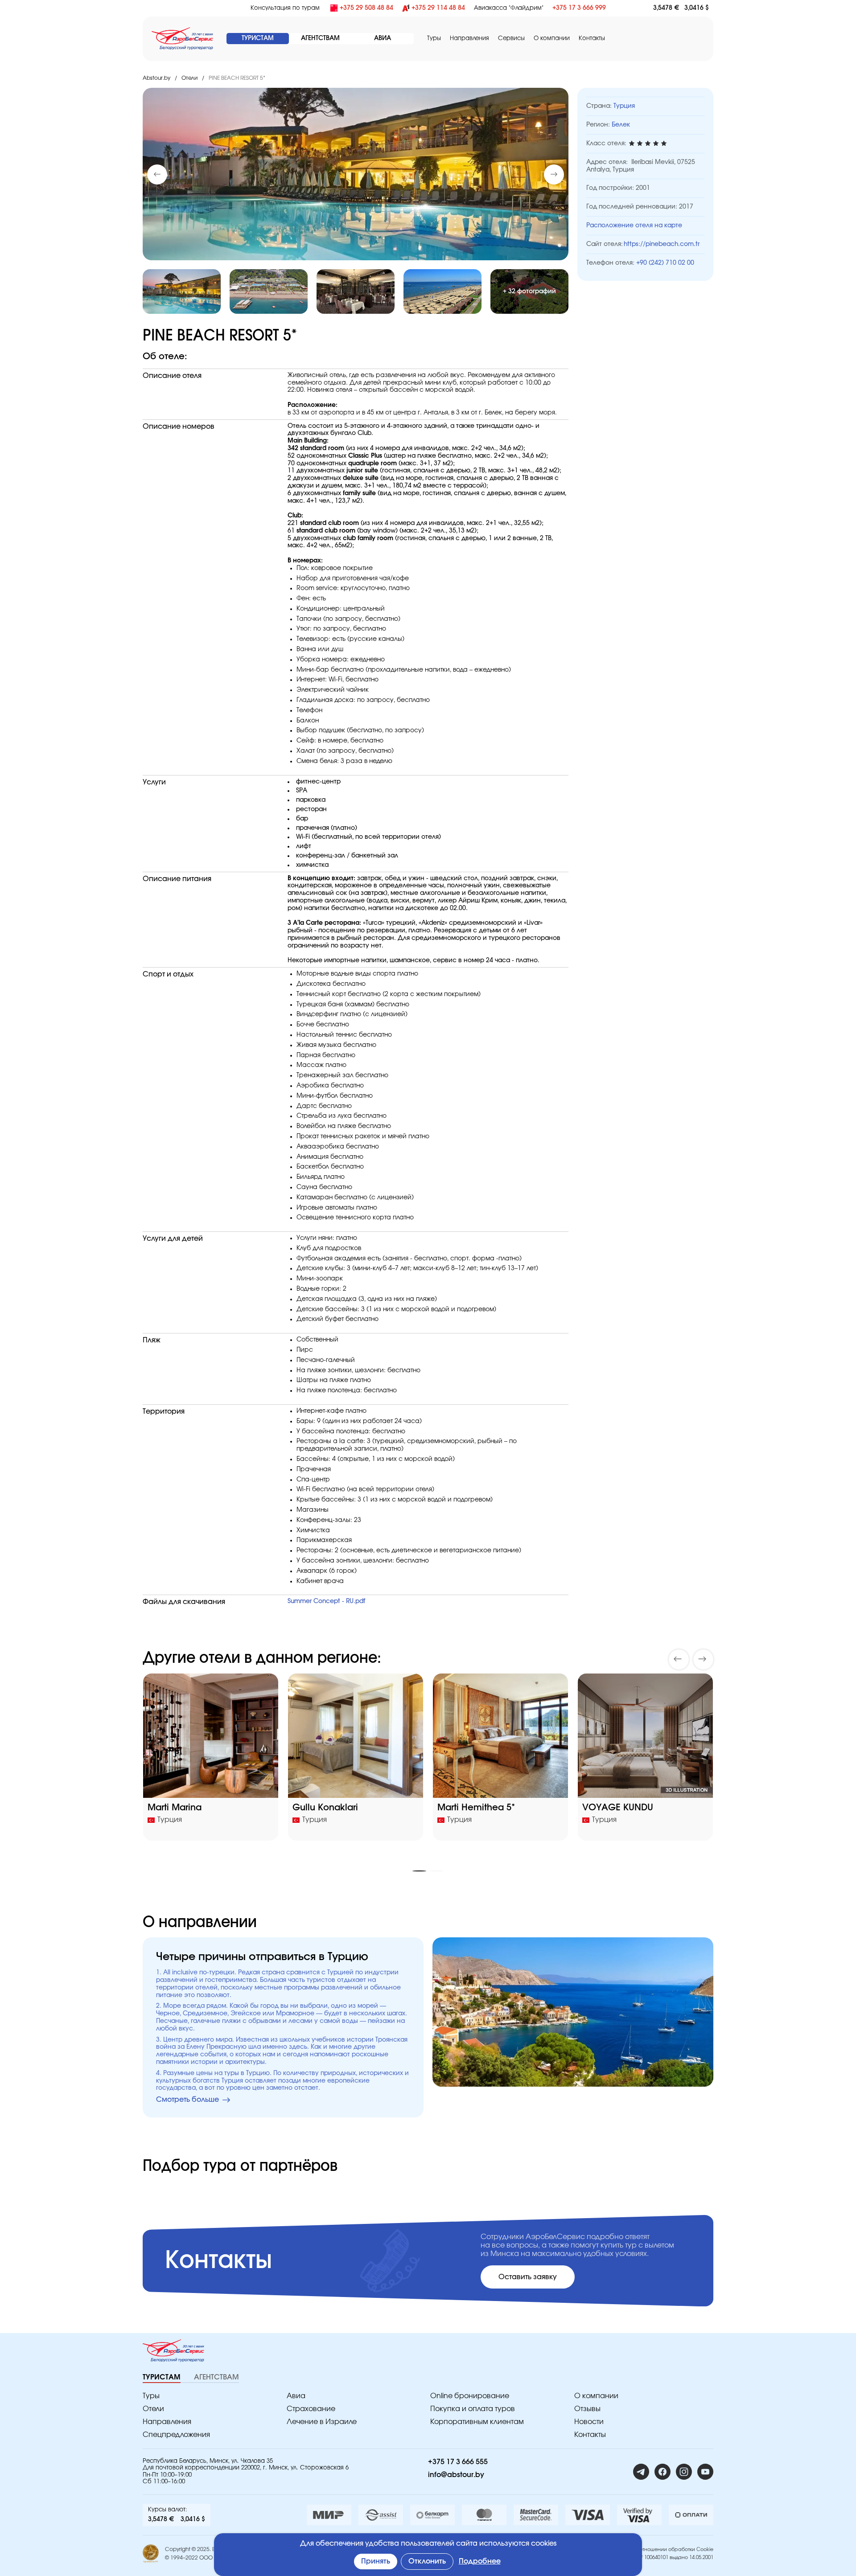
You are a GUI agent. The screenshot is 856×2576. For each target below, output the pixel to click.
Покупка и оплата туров (473, 2409)
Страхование (311, 2409)
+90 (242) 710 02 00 (665, 263)
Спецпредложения (176, 2435)
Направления (167, 2422)
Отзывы (587, 2409)
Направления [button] (469, 39)
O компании (552, 39)
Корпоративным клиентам (477, 2422)
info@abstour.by (456, 2475)
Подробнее (480, 2561)
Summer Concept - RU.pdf (326, 1601)
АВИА (383, 38)
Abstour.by (156, 78)
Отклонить (427, 2561)
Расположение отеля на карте (634, 226)
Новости (589, 2422)
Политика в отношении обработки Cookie (663, 2549)
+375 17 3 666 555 (458, 2462)
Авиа (296, 2396)
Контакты (592, 39)
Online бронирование (470, 2396)
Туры (434, 39)
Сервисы (511, 39)
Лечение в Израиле (322, 2422)
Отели (189, 78)
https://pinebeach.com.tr (662, 244)
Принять (376, 2561)
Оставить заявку (528, 2277)
